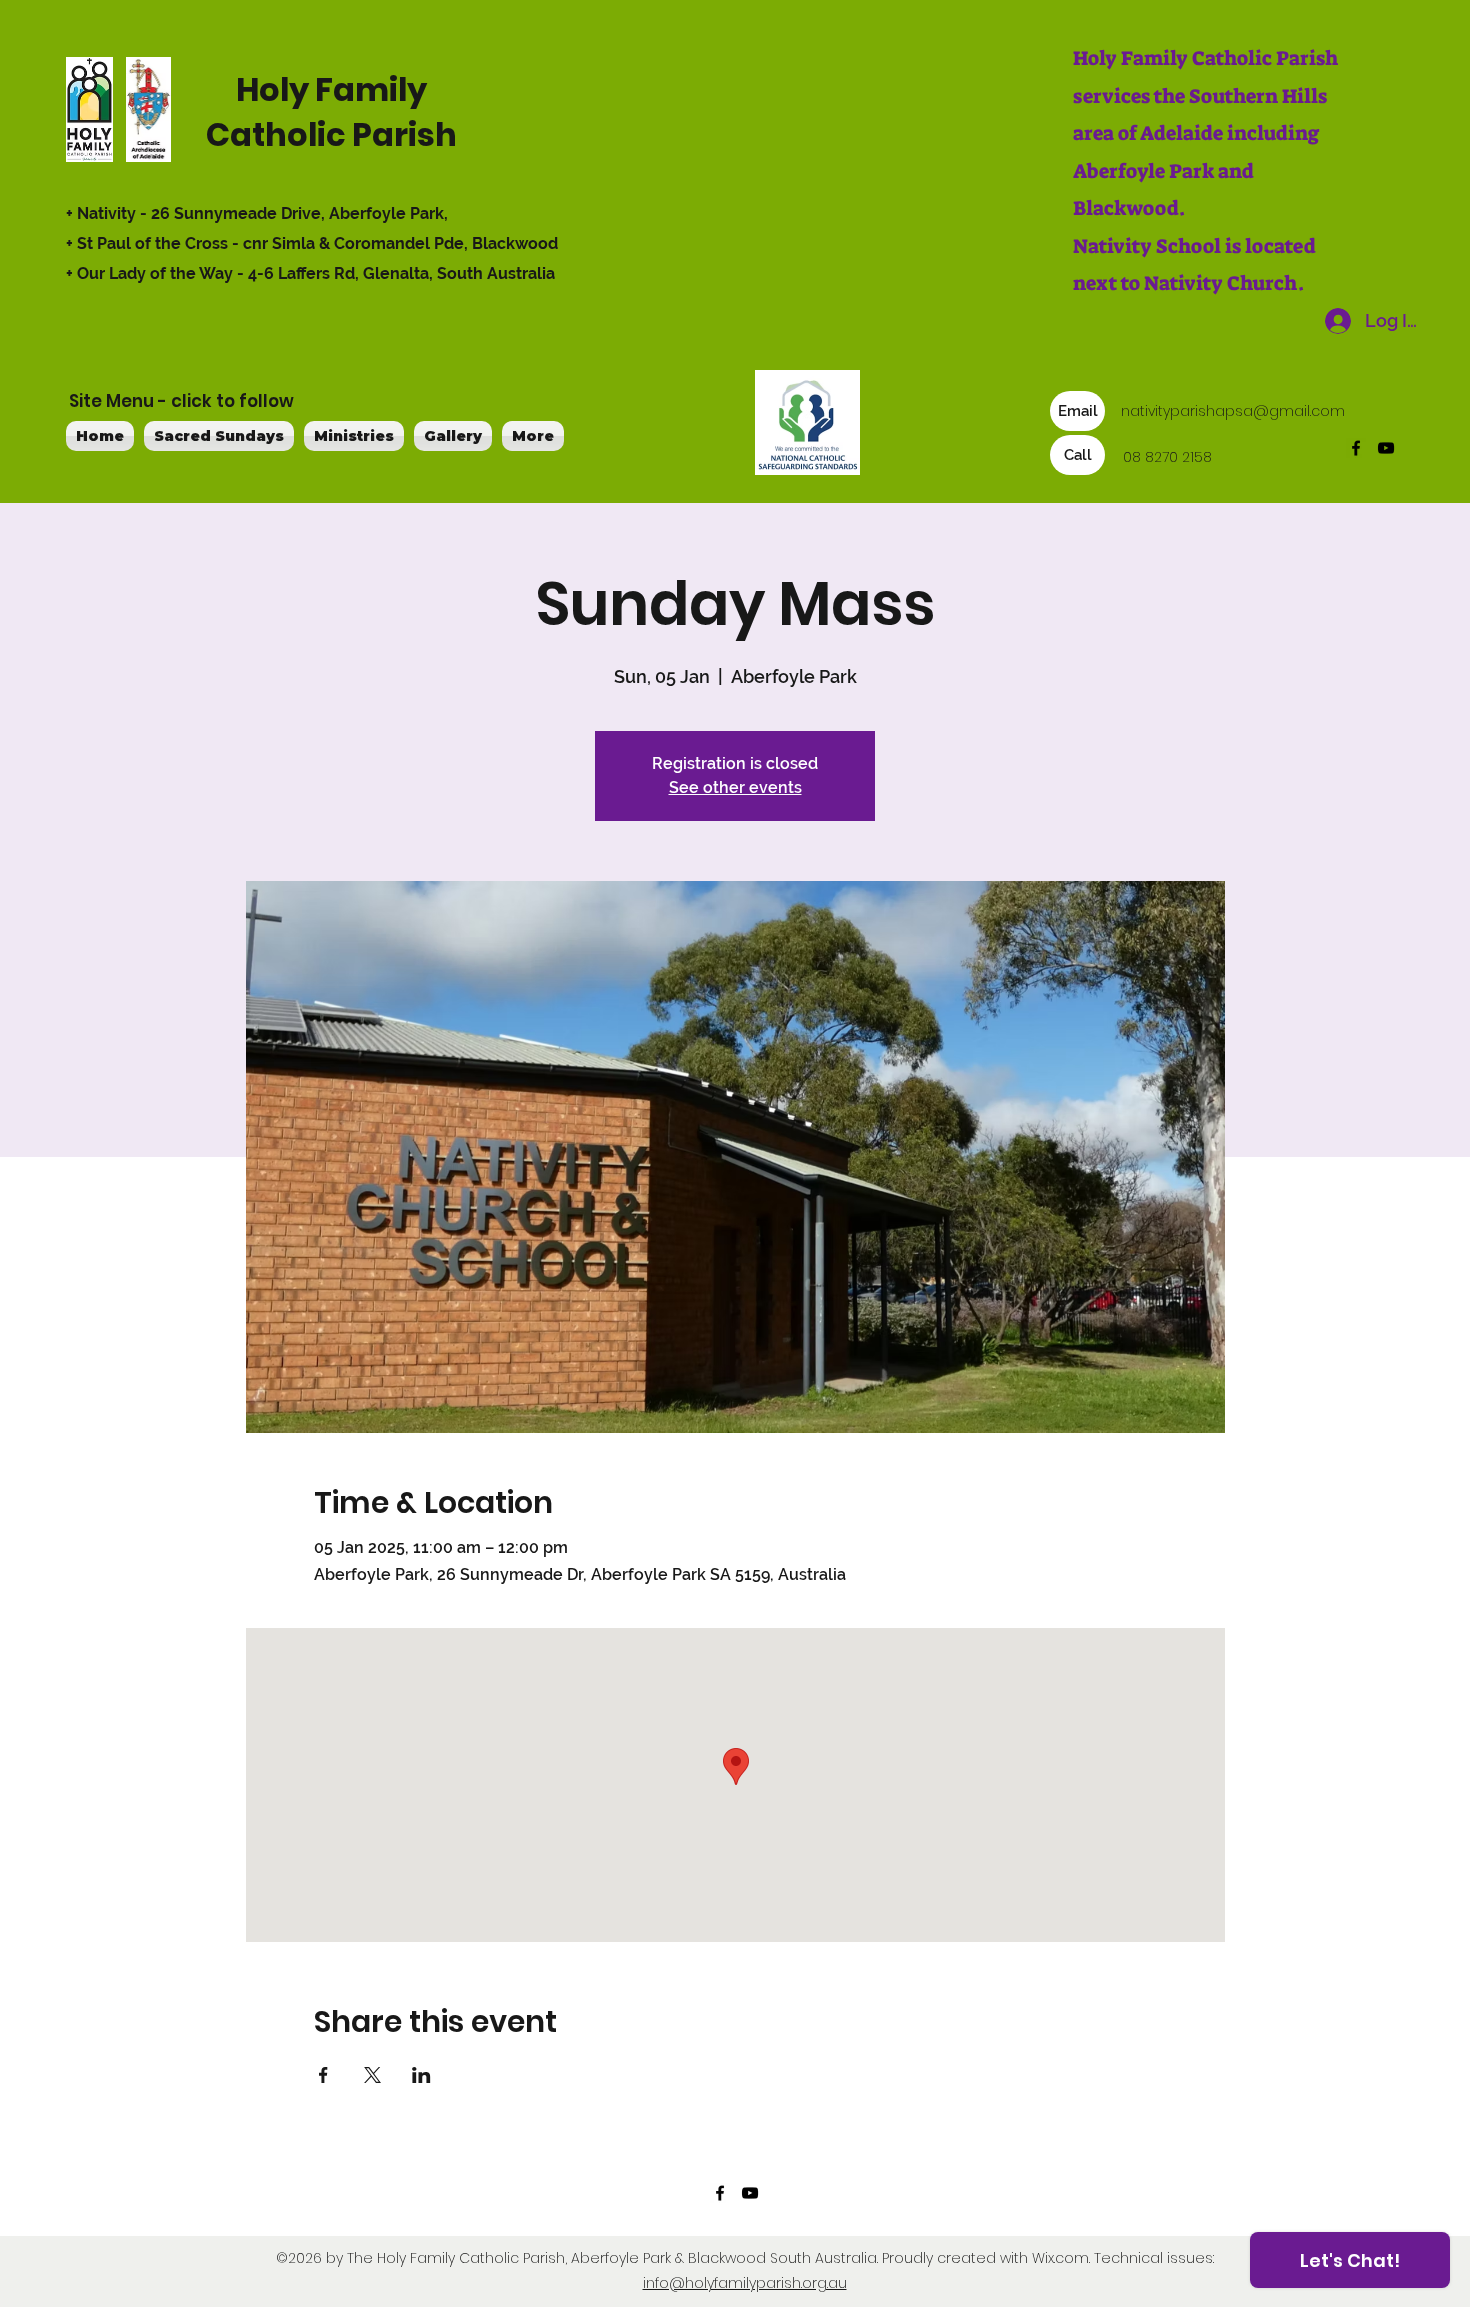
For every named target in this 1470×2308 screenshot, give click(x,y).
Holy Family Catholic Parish (331, 112)
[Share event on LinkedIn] (421, 2075)
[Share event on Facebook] (323, 2075)
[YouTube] (1386, 448)
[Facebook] (1356, 448)
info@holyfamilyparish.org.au (745, 2283)
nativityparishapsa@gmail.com (1233, 411)
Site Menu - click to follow (181, 401)
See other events (735, 787)
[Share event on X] (372, 2075)
